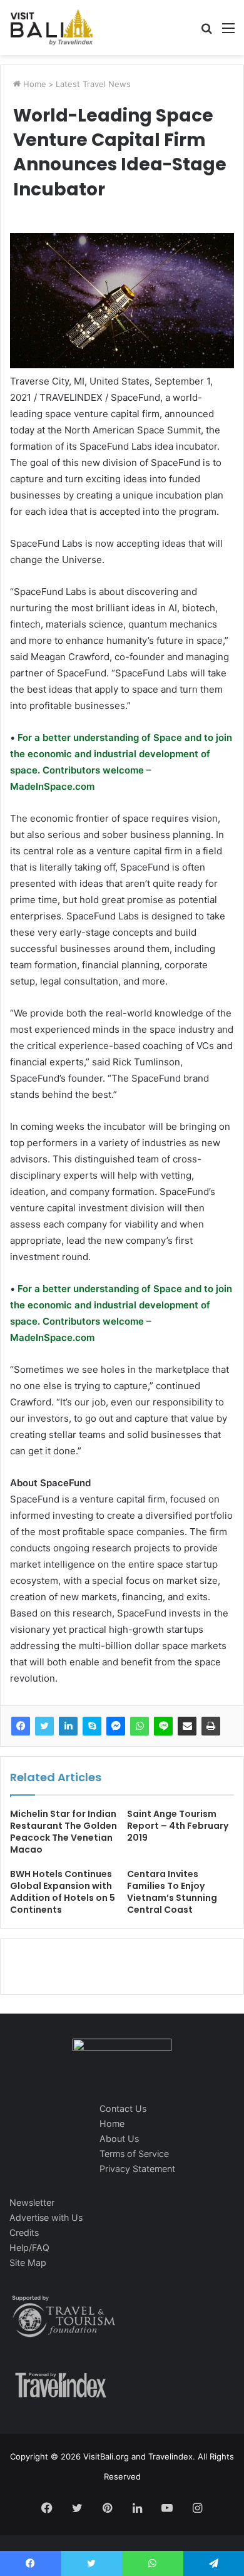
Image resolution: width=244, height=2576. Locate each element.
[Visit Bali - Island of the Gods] (52, 28)
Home (33, 84)
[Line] (163, 1726)
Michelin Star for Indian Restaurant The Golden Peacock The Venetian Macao (64, 1832)
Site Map (28, 2263)
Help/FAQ (29, 2248)
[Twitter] (44, 1726)
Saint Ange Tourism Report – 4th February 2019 (178, 1826)
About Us (119, 2139)
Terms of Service (134, 2154)
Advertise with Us (46, 2217)
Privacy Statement (137, 2169)
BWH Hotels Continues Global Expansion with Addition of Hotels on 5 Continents (63, 1892)
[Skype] (92, 1726)
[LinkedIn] (68, 1726)
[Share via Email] (187, 1726)
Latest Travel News (93, 84)
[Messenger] (116, 1726)
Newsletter (32, 2202)
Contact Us (123, 2108)
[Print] (211, 1726)
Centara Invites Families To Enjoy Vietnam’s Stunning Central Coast (172, 1892)
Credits (24, 2232)
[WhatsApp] (140, 1726)
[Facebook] (21, 1726)
